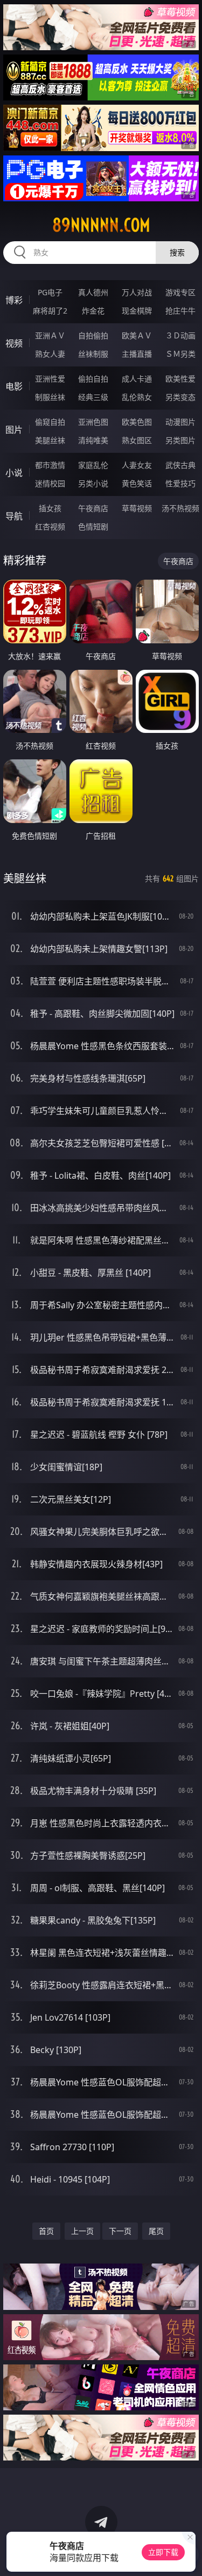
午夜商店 (93, 508)
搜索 (177, 252)
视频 (14, 343)
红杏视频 (50, 526)
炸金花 (93, 311)
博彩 (14, 300)
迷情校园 (50, 483)
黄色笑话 (137, 483)
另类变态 (180, 397)
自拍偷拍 (93, 335)
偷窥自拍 (50, 422)
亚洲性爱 (50, 379)
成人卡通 (137, 379)
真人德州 (93, 292)
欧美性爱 (180, 379)
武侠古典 (180, 465)
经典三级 (93, 397)
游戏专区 (180, 292)
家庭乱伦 (93, 465)
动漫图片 (180, 422)
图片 (14, 430)
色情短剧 (93, 526)
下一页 (120, 2231)
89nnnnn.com (101, 225)
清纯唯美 (93, 440)
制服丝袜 (50, 397)
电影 (14, 386)
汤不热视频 (180, 508)
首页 (46, 2231)
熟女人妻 (50, 354)
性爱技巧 (180, 483)
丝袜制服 (93, 354)
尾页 (156, 2231)
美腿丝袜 (50, 440)
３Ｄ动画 (180, 335)
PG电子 (50, 292)
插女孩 (50, 508)
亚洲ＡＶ (50, 335)
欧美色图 (137, 422)
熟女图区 (137, 440)
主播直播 (137, 354)
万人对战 (137, 292)
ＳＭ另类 (180, 354)
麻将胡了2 (50, 311)
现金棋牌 (137, 311)
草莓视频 (137, 508)
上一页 (82, 2231)
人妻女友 (137, 465)
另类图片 (180, 440)
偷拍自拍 (93, 379)
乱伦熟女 (137, 397)
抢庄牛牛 (180, 311)
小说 (14, 473)
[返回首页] (188, 2554)
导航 (14, 516)
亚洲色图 (93, 422)
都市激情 (50, 465)
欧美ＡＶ (137, 335)
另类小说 (93, 483)
